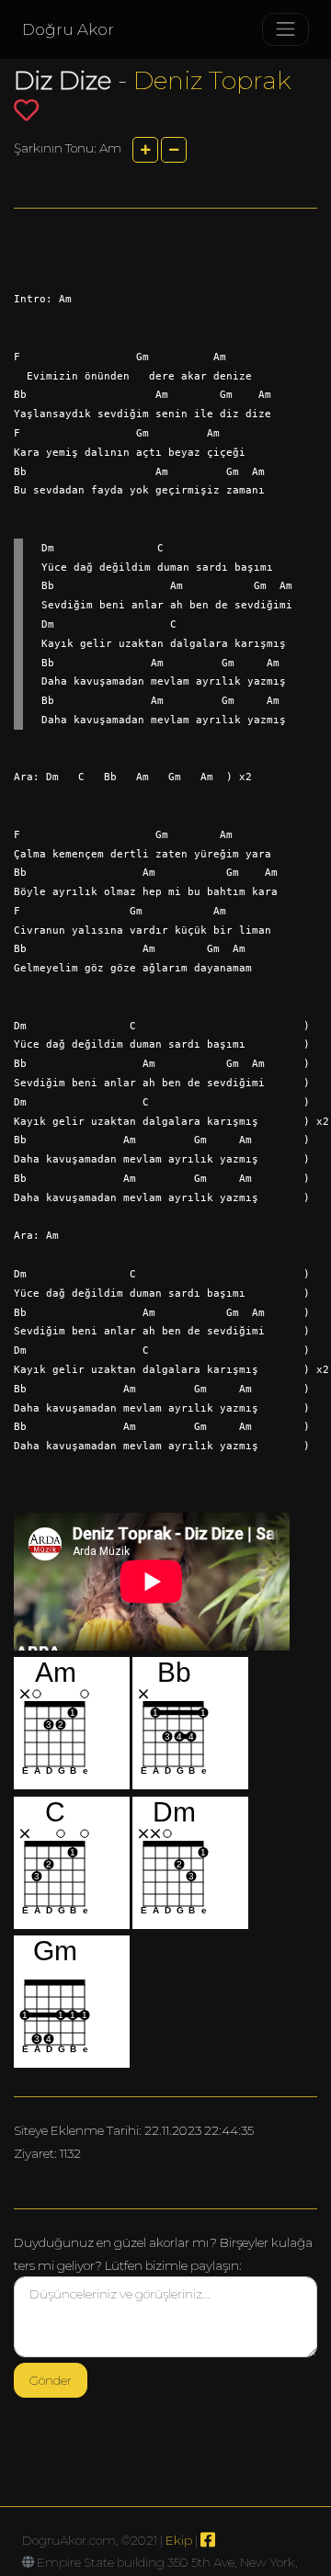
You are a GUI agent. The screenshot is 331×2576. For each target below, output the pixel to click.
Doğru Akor (68, 29)
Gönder (51, 2380)
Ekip (179, 2540)
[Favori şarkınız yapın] (26, 110)
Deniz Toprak (212, 80)
